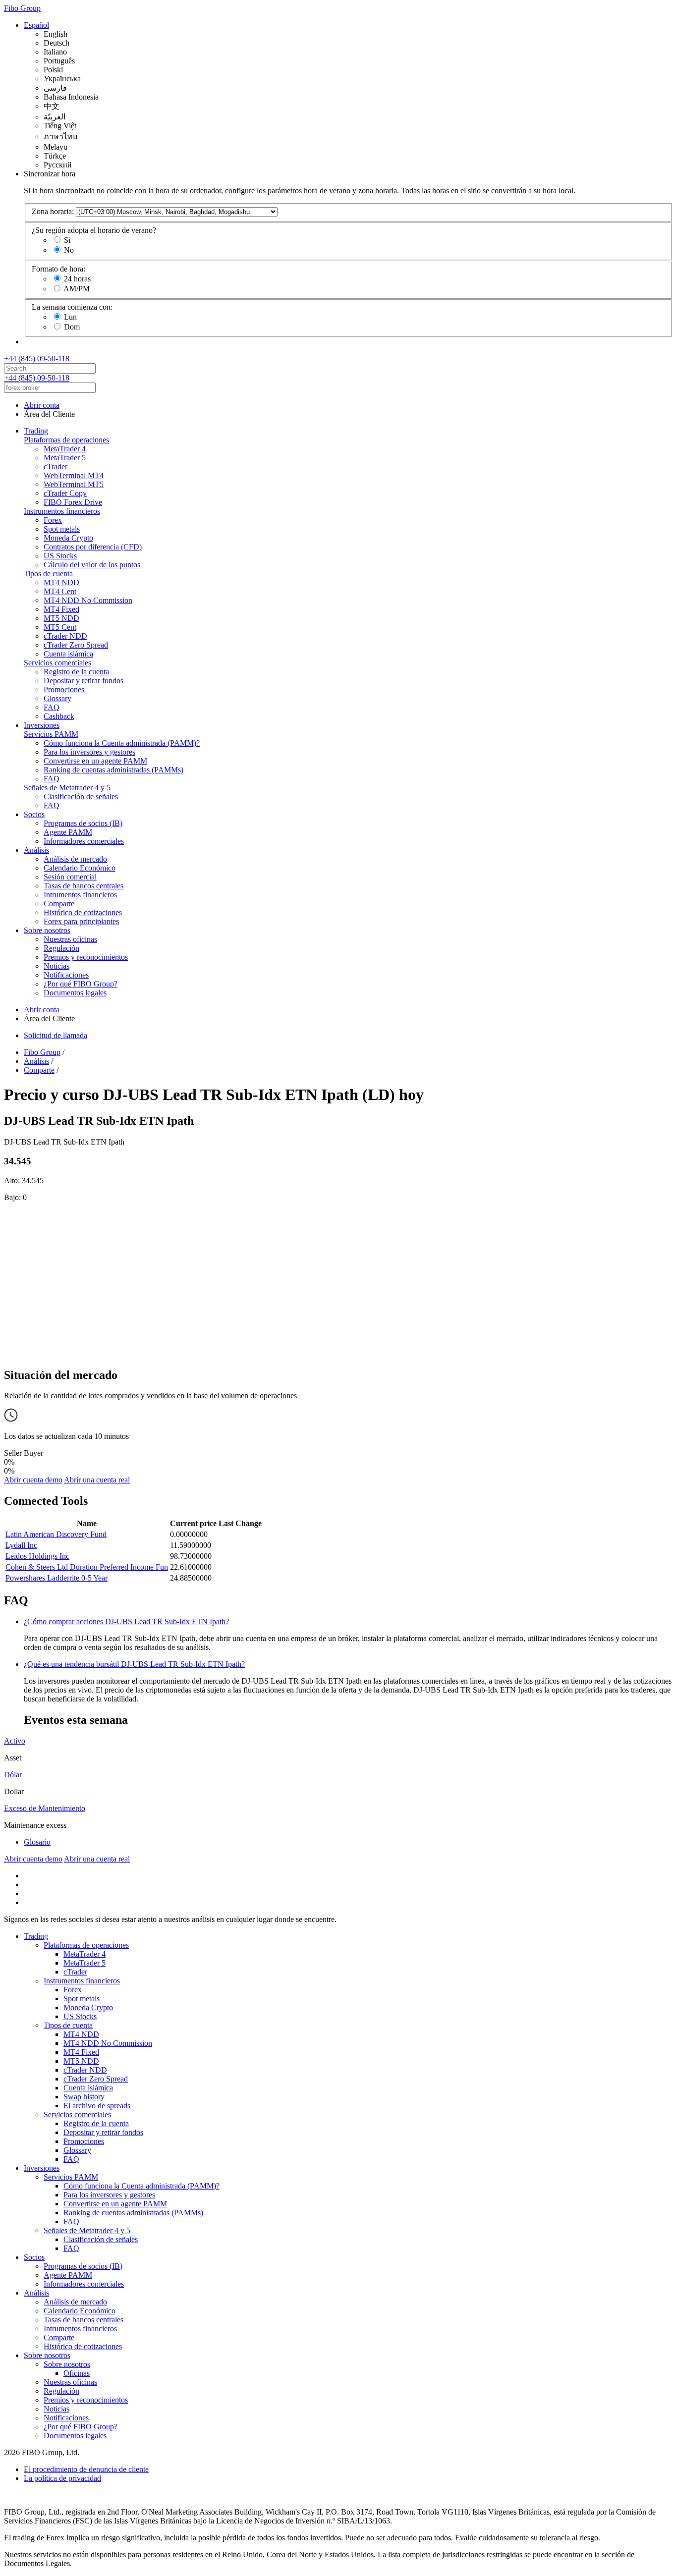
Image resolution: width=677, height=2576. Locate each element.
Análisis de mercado (75, 859)
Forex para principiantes (81, 921)
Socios (34, 814)
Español (36, 25)
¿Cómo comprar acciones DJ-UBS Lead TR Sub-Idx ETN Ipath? (126, 1621)
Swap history (84, 2097)
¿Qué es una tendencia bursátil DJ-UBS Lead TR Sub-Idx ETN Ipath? (134, 1664)
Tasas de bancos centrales (84, 886)
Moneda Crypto (68, 538)
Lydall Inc (21, 1545)
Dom (72, 327)
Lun (70, 317)
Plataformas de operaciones (66, 440)
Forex (53, 520)
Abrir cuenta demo (33, 1480)
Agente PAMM (68, 832)
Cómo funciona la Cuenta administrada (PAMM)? (122, 743)
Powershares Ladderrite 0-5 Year (56, 1578)
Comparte (59, 904)
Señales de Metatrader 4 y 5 (67, 788)
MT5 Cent (60, 627)
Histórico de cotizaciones (83, 912)
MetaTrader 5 (65, 458)
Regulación (61, 948)
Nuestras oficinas (70, 939)
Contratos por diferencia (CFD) (93, 547)
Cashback (59, 716)
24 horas (77, 279)
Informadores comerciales (84, 841)
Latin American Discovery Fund (56, 1534)
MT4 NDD (61, 582)
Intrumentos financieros (80, 895)
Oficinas (77, 2373)
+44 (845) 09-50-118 (37, 358)
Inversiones (42, 725)
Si (67, 240)
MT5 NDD (61, 618)
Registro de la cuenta (76, 672)
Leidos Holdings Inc (37, 1556)
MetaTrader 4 (65, 449)
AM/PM (77, 289)
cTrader (56, 466)
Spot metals (62, 529)
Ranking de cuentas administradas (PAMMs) (113, 770)
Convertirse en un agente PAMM (95, 761)
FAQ (52, 707)
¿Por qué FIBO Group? (81, 984)
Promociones (64, 689)
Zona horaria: (53, 211)
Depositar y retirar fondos (84, 681)
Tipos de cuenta (48, 574)
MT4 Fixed (61, 609)
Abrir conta (42, 405)
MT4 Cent (60, 591)
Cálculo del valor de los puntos (92, 565)
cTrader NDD (65, 636)
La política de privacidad (62, 2478)
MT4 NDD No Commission (88, 600)
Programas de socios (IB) (83, 823)
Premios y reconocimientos (86, 957)
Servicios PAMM (51, 734)
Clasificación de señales (81, 796)
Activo (15, 1741)
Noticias (56, 966)
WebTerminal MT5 (74, 484)
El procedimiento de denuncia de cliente (86, 2469)
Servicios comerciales (57, 663)
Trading (36, 431)
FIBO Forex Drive (73, 502)
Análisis (36, 850)
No (69, 250)
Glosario (37, 1842)
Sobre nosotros (47, 930)
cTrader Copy (65, 493)
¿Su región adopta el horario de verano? (94, 230)
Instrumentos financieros (62, 511)
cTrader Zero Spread (76, 645)
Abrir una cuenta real (97, 1480)
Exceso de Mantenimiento (45, 1808)
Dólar (13, 1775)
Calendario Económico (80, 868)
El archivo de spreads (97, 2106)
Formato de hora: (58, 269)
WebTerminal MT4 (74, 475)
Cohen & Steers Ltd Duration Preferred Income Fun (87, 1567)
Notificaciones (66, 975)
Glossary (57, 698)
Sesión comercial (70, 877)
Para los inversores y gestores (89, 752)
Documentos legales (75, 993)
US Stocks (60, 556)
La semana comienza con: (72, 307)
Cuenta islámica (68, 654)
